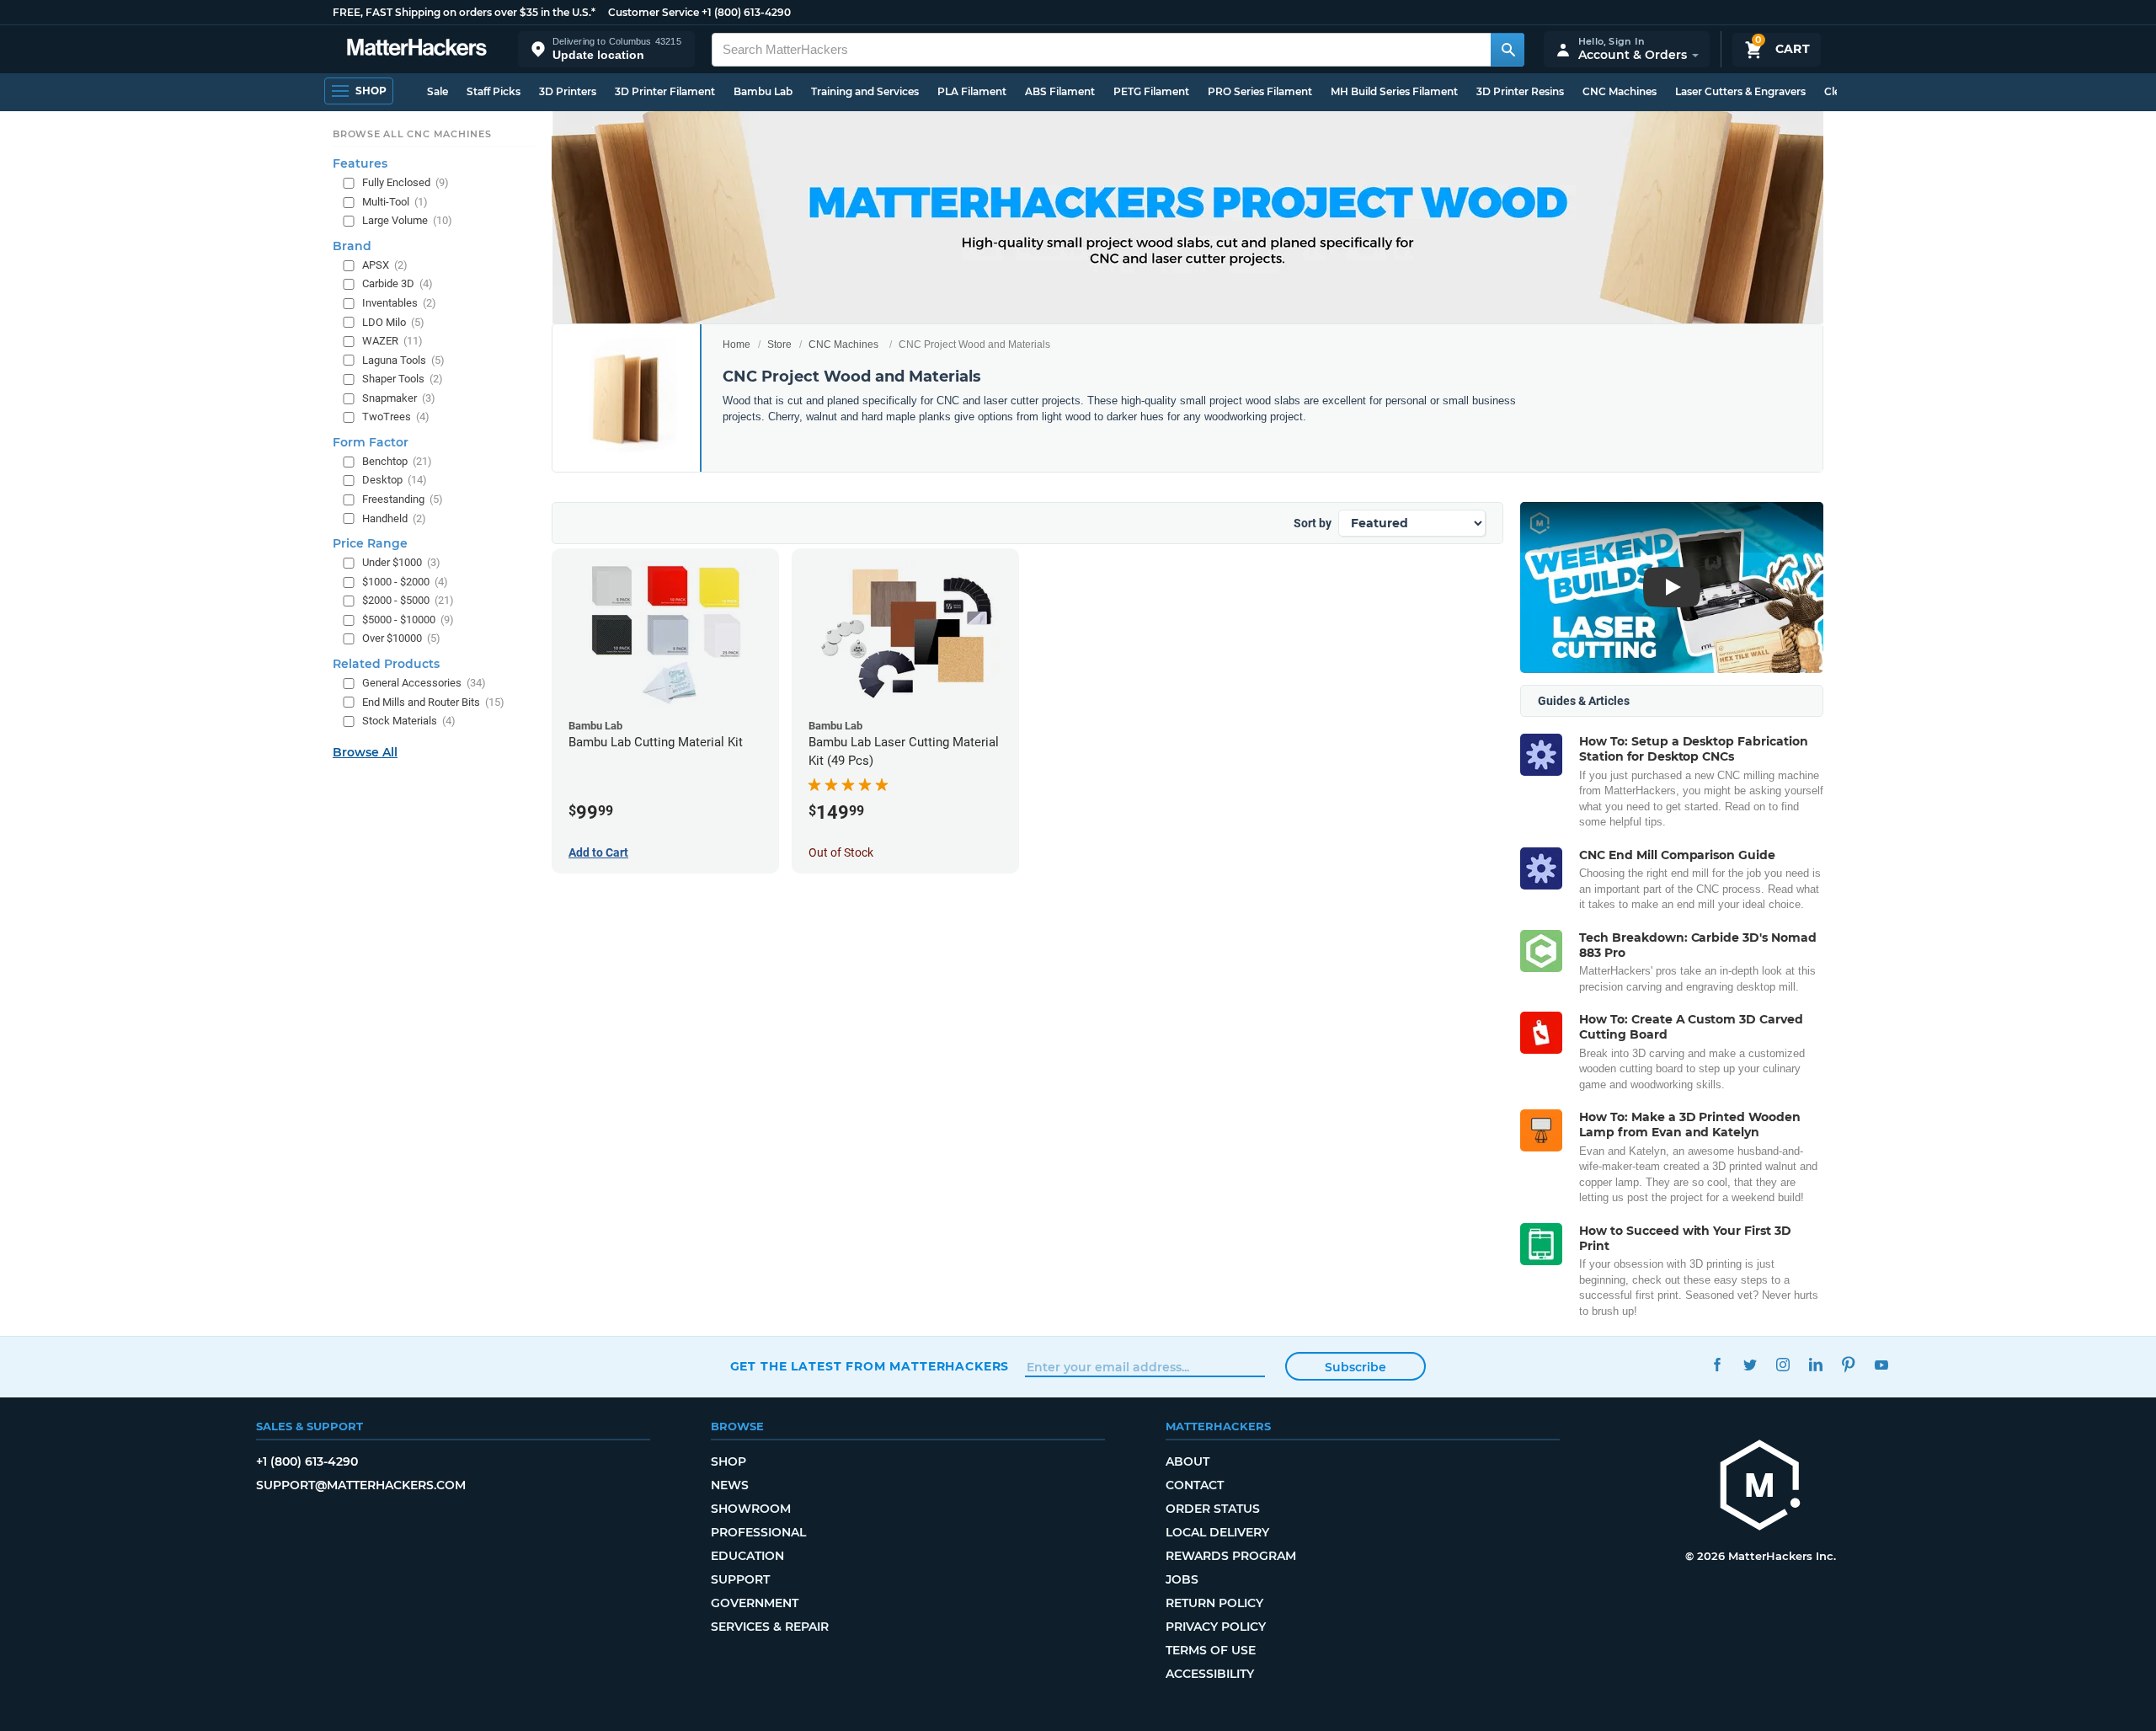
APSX (385, 264)
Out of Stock (841, 852)
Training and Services (865, 91)
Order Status (1213, 1509)
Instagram (1783, 1364)
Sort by (1313, 523)
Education (747, 1556)
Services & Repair (770, 1627)
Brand (352, 245)
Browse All (365, 751)
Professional (758, 1532)
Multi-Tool (395, 201)
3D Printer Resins (1520, 91)
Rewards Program (1231, 1556)
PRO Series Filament (1260, 91)
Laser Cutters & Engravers (1740, 91)
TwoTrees (396, 417)
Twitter (1750, 1364)
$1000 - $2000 (405, 581)
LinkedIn (1816, 1364)
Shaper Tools (403, 379)
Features (360, 163)
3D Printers (568, 91)
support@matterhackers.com (361, 1485)
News (730, 1485)
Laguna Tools (403, 359)
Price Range (370, 543)
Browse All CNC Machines (412, 134)
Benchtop (397, 460)
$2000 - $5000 (408, 600)
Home (736, 345)
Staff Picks (494, 91)
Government (755, 1603)
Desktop (395, 480)
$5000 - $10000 (408, 619)
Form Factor (371, 441)
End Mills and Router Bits (433, 701)
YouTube (1882, 1364)
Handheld (394, 518)
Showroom (751, 1509)
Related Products (386, 664)
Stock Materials (409, 721)
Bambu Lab (763, 91)
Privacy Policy (1216, 1627)
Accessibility (1210, 1674)
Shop (728, 1461)
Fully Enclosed (406, 182)
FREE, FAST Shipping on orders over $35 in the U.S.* (464, 12)
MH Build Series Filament (1394, 91)
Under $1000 (401, 562)
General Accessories (424, 683)
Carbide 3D (398, 283)
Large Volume (407, 220)
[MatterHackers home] (417, 49)
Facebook (1718, 1364)
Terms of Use (1211, 1650)
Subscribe (1356, 1367)
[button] (606, 49)
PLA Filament (972, 91)
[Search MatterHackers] (1508, 50)
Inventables (399, 303)
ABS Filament (1060, 91)
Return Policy (1214, 1603)
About (1187, 1461)
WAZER (392, 341)
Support (740, 1579)
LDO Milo (393, 321)
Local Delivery (1217, 1532)
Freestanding (403, 499)
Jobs (1182, 1579)
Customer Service (654, 12)
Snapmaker (399, 397)
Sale (438, 91)
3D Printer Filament (665, 91)
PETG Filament (1151, 91)
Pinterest (1849, 1364)
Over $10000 (401, 638)
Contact (1195, 1485)
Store (779, 345)
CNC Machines (1620, 91)
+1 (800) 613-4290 (746, 12)
